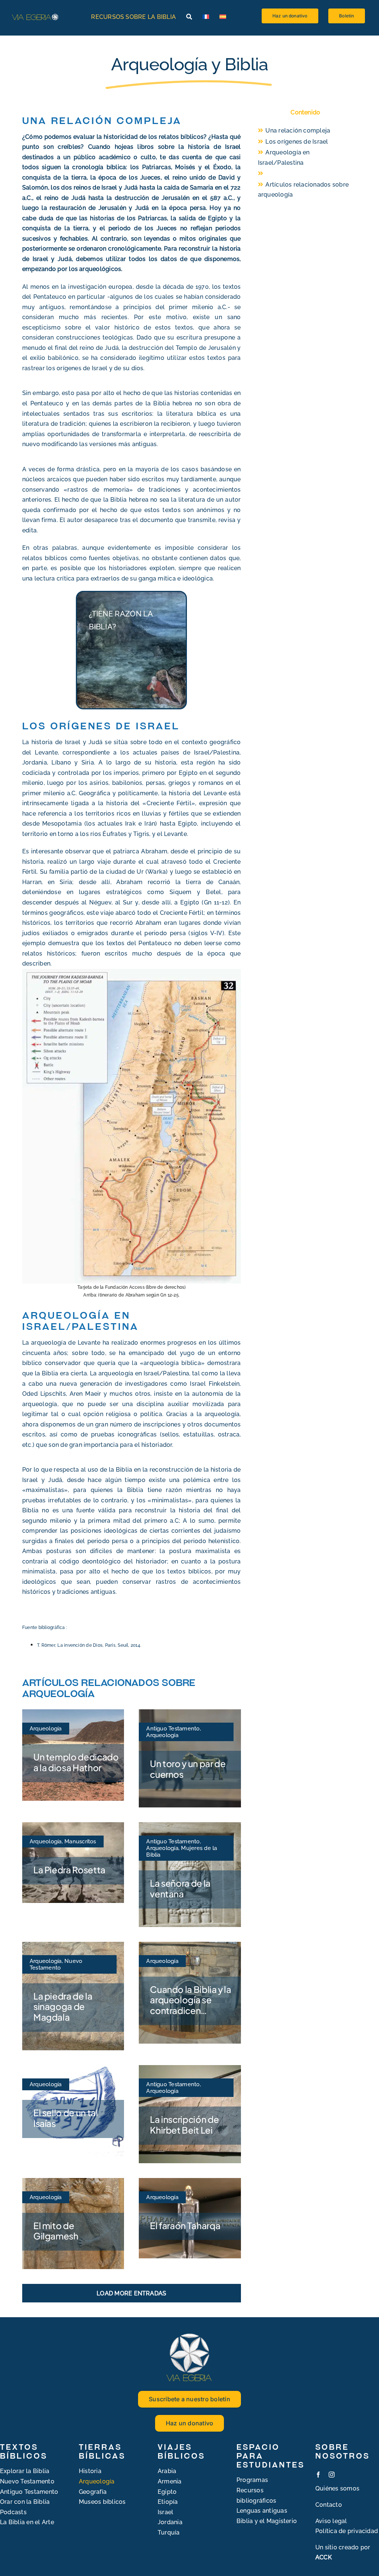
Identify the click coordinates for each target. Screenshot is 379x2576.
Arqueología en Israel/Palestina (284, 158)
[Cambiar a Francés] (206, 17)
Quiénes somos (337, 2488)
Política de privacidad (347, 2531)
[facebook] (318, 2475)
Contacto (329, 2505)
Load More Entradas (131, 2293)
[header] (35, 15)
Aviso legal (331, 2521)
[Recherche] (189, 17)
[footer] (189, 2335)
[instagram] (332, 2475)
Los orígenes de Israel (297, 142)
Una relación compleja (298, 131)
